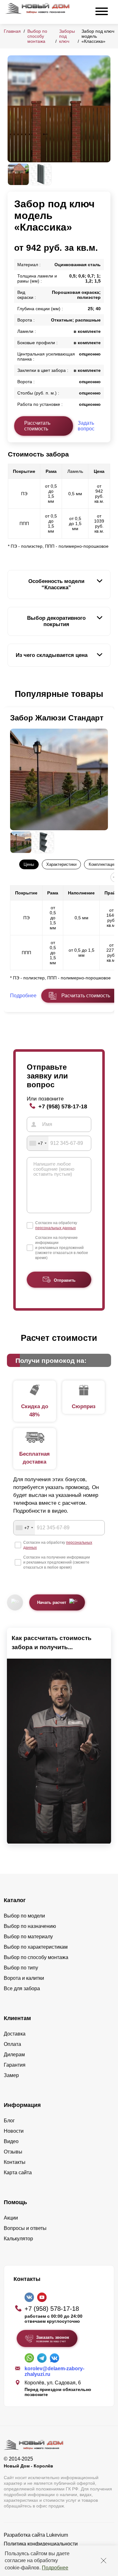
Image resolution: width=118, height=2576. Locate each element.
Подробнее (55, 2568)
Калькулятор (18, 2239)
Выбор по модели (24, 1916)
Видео (11, 2141)
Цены (29, 864)
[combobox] (38, 1143)
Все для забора (22, 1988)
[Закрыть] (104, 2561)
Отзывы (13, 2152)
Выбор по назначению (30, 1926)
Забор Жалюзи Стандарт (57, 718)
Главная (12, 31)
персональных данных (56, 1228)
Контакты (15, 2162)
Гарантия (15, 2065)
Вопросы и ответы (25, 2228)
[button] (11, 694)
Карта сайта (18, 2173)
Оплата (12, 2044)
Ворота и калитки (24, 1978)
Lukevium (57, 2535)
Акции (11, 2218)
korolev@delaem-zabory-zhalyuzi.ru (54, 2371)
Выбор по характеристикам (36, 1947)
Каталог (15, 1900)
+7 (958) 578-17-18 (63, 1106)
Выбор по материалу (28, 1937)
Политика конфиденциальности (41, 2544)
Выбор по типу (21, 1968)
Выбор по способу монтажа (37, 36)
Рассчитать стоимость (37, 426)
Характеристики (61, 864)
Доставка (15, 2034)
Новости (14, 2131)
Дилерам (14, 2055)
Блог (9, 2121)
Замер (11, 2075)
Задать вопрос (86, 426)
